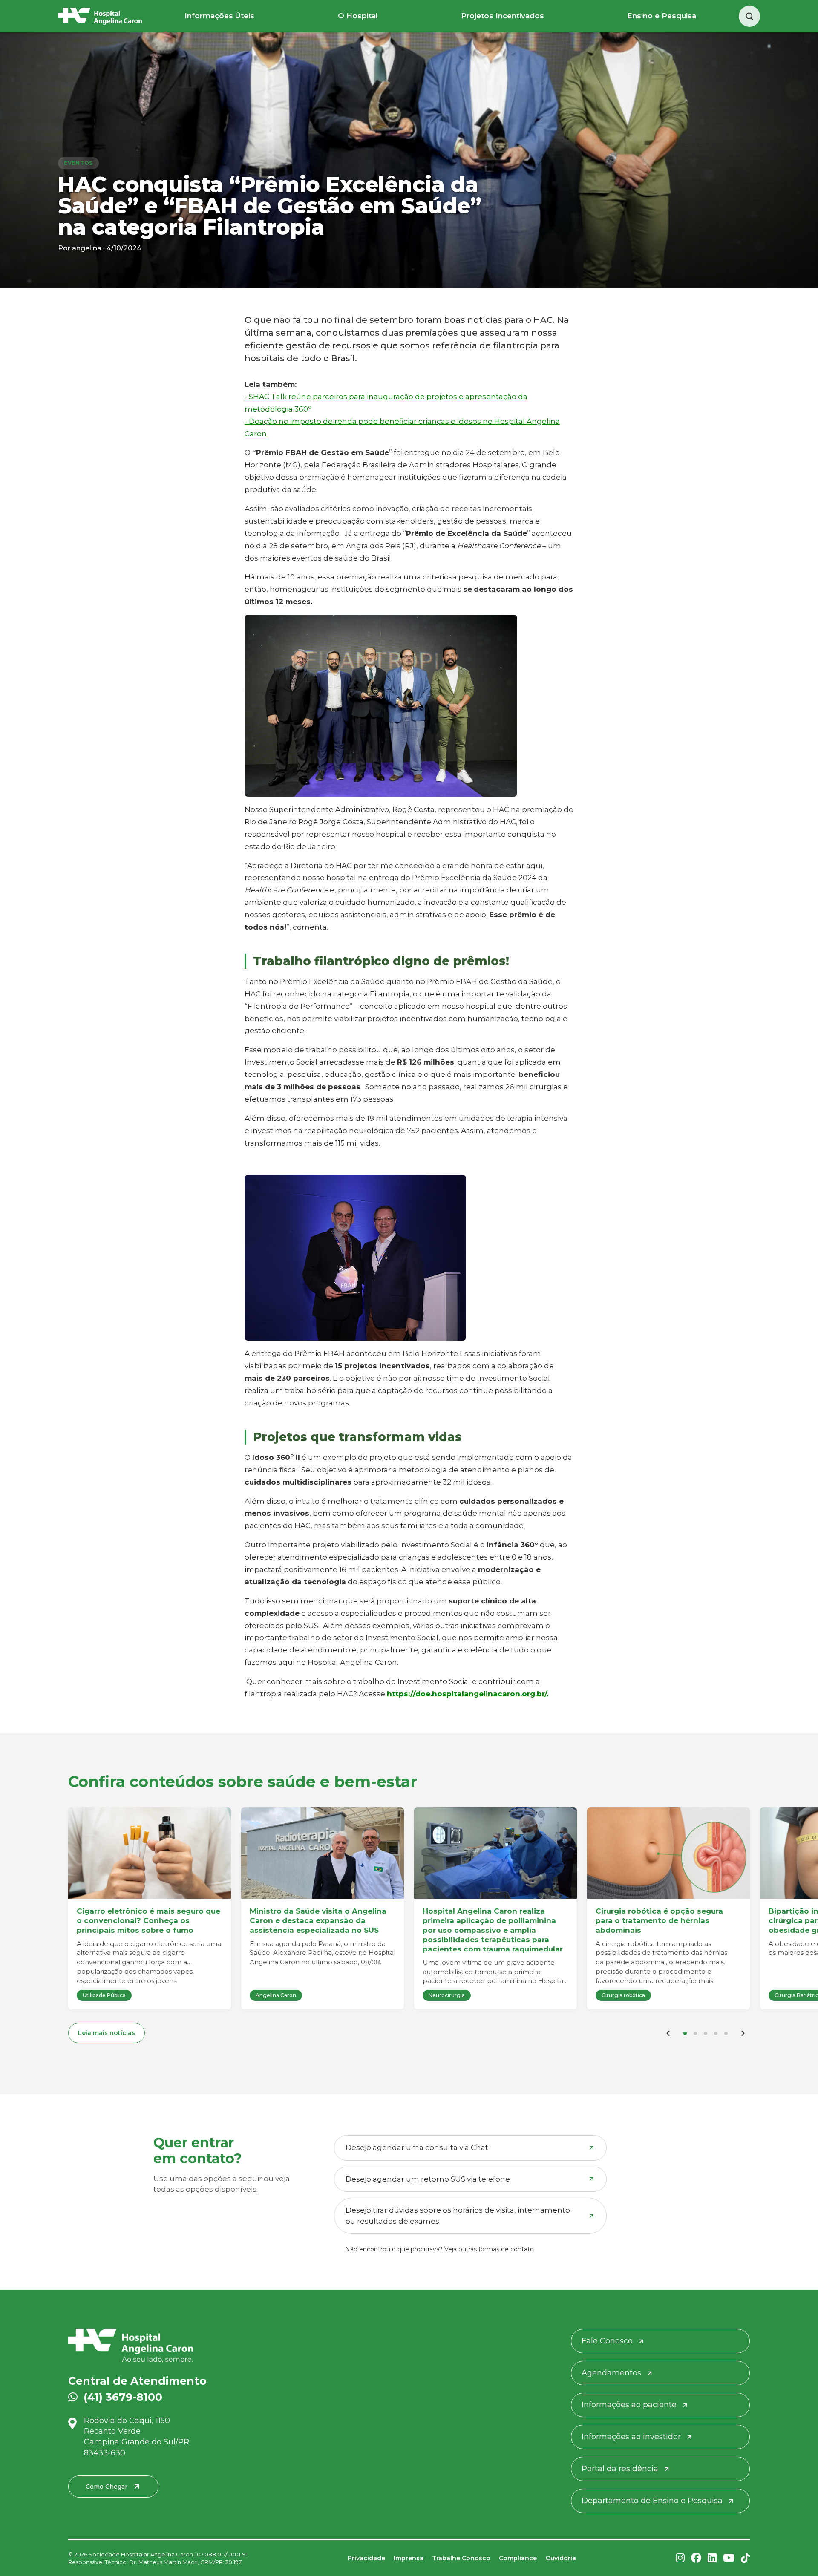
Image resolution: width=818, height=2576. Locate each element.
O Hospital (358, 16)
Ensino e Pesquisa (662, 16)
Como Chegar (107, 2487)
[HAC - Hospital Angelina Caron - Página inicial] (100, 16)
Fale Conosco (607, 2341)
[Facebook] (696, 2558)
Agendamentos (611, 2373)
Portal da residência (620, 2469)
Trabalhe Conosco (461, 2558)
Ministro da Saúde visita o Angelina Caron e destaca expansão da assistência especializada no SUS (318, 1920)
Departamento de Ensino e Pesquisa (652, 2501)
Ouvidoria (561, 2558)
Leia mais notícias (107, 2033)
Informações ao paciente (629, 2405)
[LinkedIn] (712, 2558)
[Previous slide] (668, 2033)
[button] (685, 2033)
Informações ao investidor (631, 2437)
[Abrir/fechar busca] (749, 16)
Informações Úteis (219, 16)
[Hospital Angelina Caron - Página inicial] (178, 2346)
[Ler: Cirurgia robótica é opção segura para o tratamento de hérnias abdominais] (668, 1853)
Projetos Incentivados (503, 16)
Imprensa (409, 2558)
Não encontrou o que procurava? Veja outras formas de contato (439, 2249)
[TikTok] (745, 2558)
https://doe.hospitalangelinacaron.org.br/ (467, 1694)
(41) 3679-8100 (123, 2397)
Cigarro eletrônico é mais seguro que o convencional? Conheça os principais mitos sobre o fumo (148, 1920)
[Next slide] (743, 2033)
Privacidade (366, 2558)
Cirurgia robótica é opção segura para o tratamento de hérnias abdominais (659, 1920)
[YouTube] (729, 2558)
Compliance (518, 2558)
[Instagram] (680, 2558)
